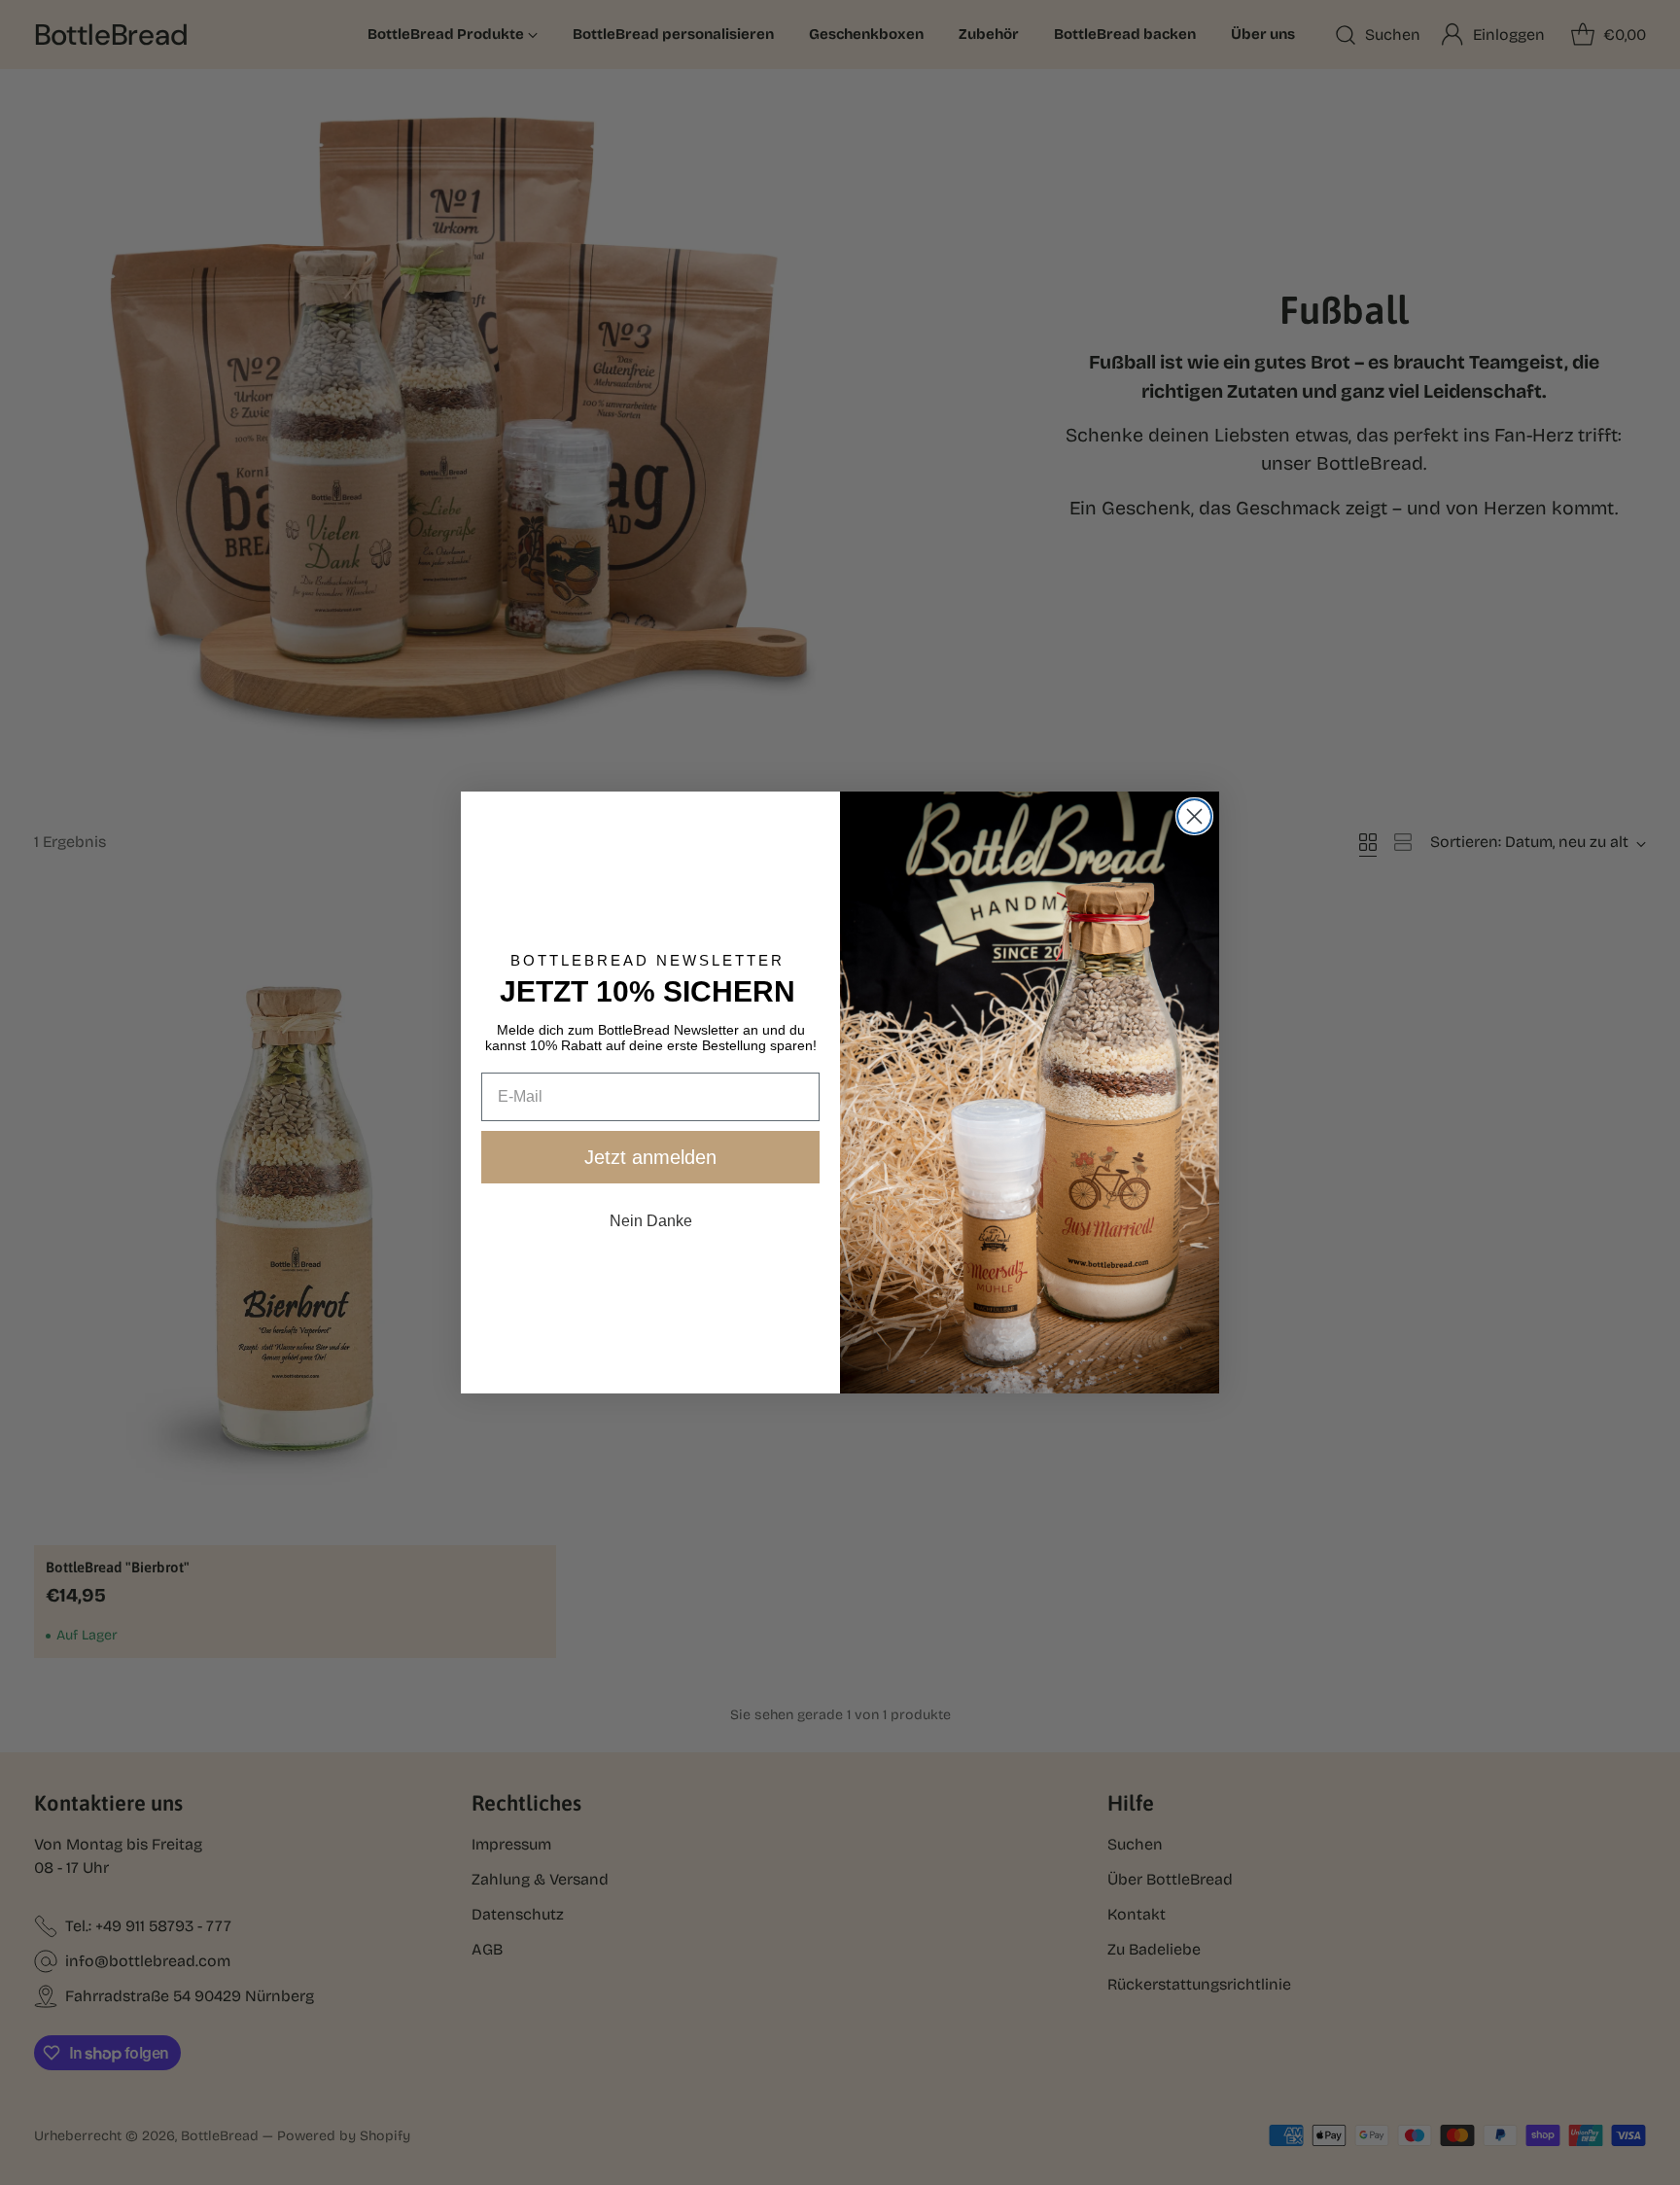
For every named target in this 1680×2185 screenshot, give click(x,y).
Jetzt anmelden (650, 1157)
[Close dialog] (1194, 816)
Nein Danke (651, 1221)
